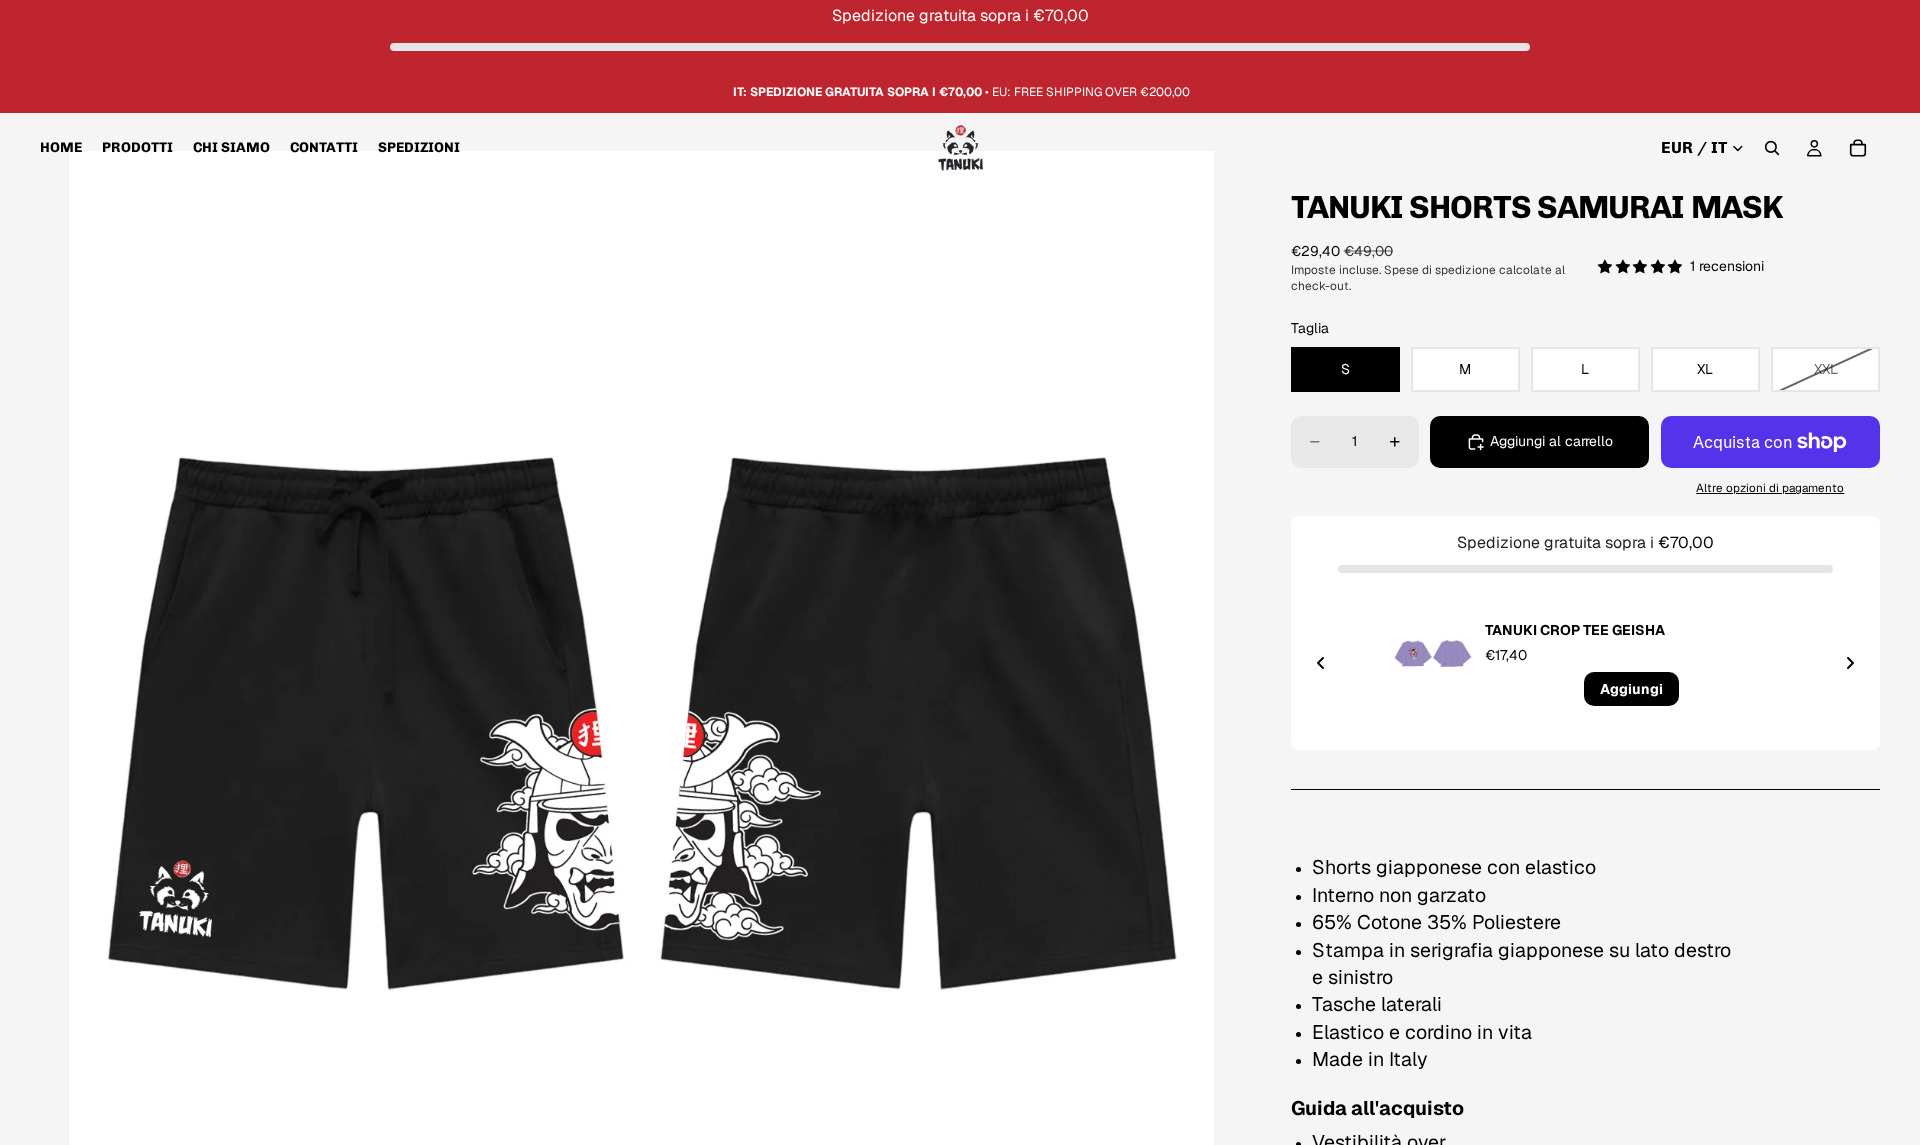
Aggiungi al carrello (1551, 441)
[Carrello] (1858, 149)
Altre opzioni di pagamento (1770, 487)
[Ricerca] (1772, 149)
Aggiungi (1631, 689)
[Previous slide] (1321, 663)
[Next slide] (1850, 663)
